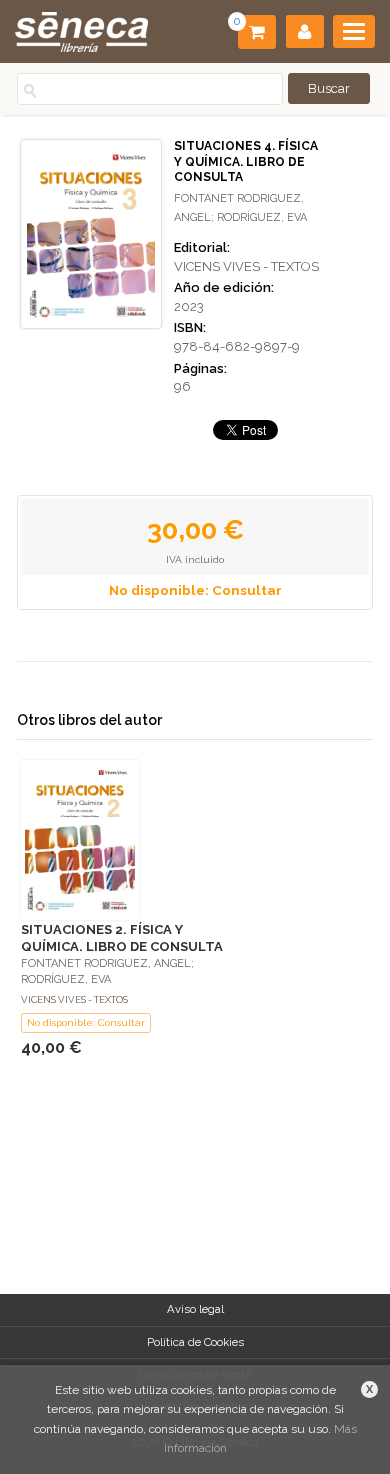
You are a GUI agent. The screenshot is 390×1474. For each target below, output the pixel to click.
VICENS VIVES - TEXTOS (246, 266)
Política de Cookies (195, 1342)
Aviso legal (195, 1309)
